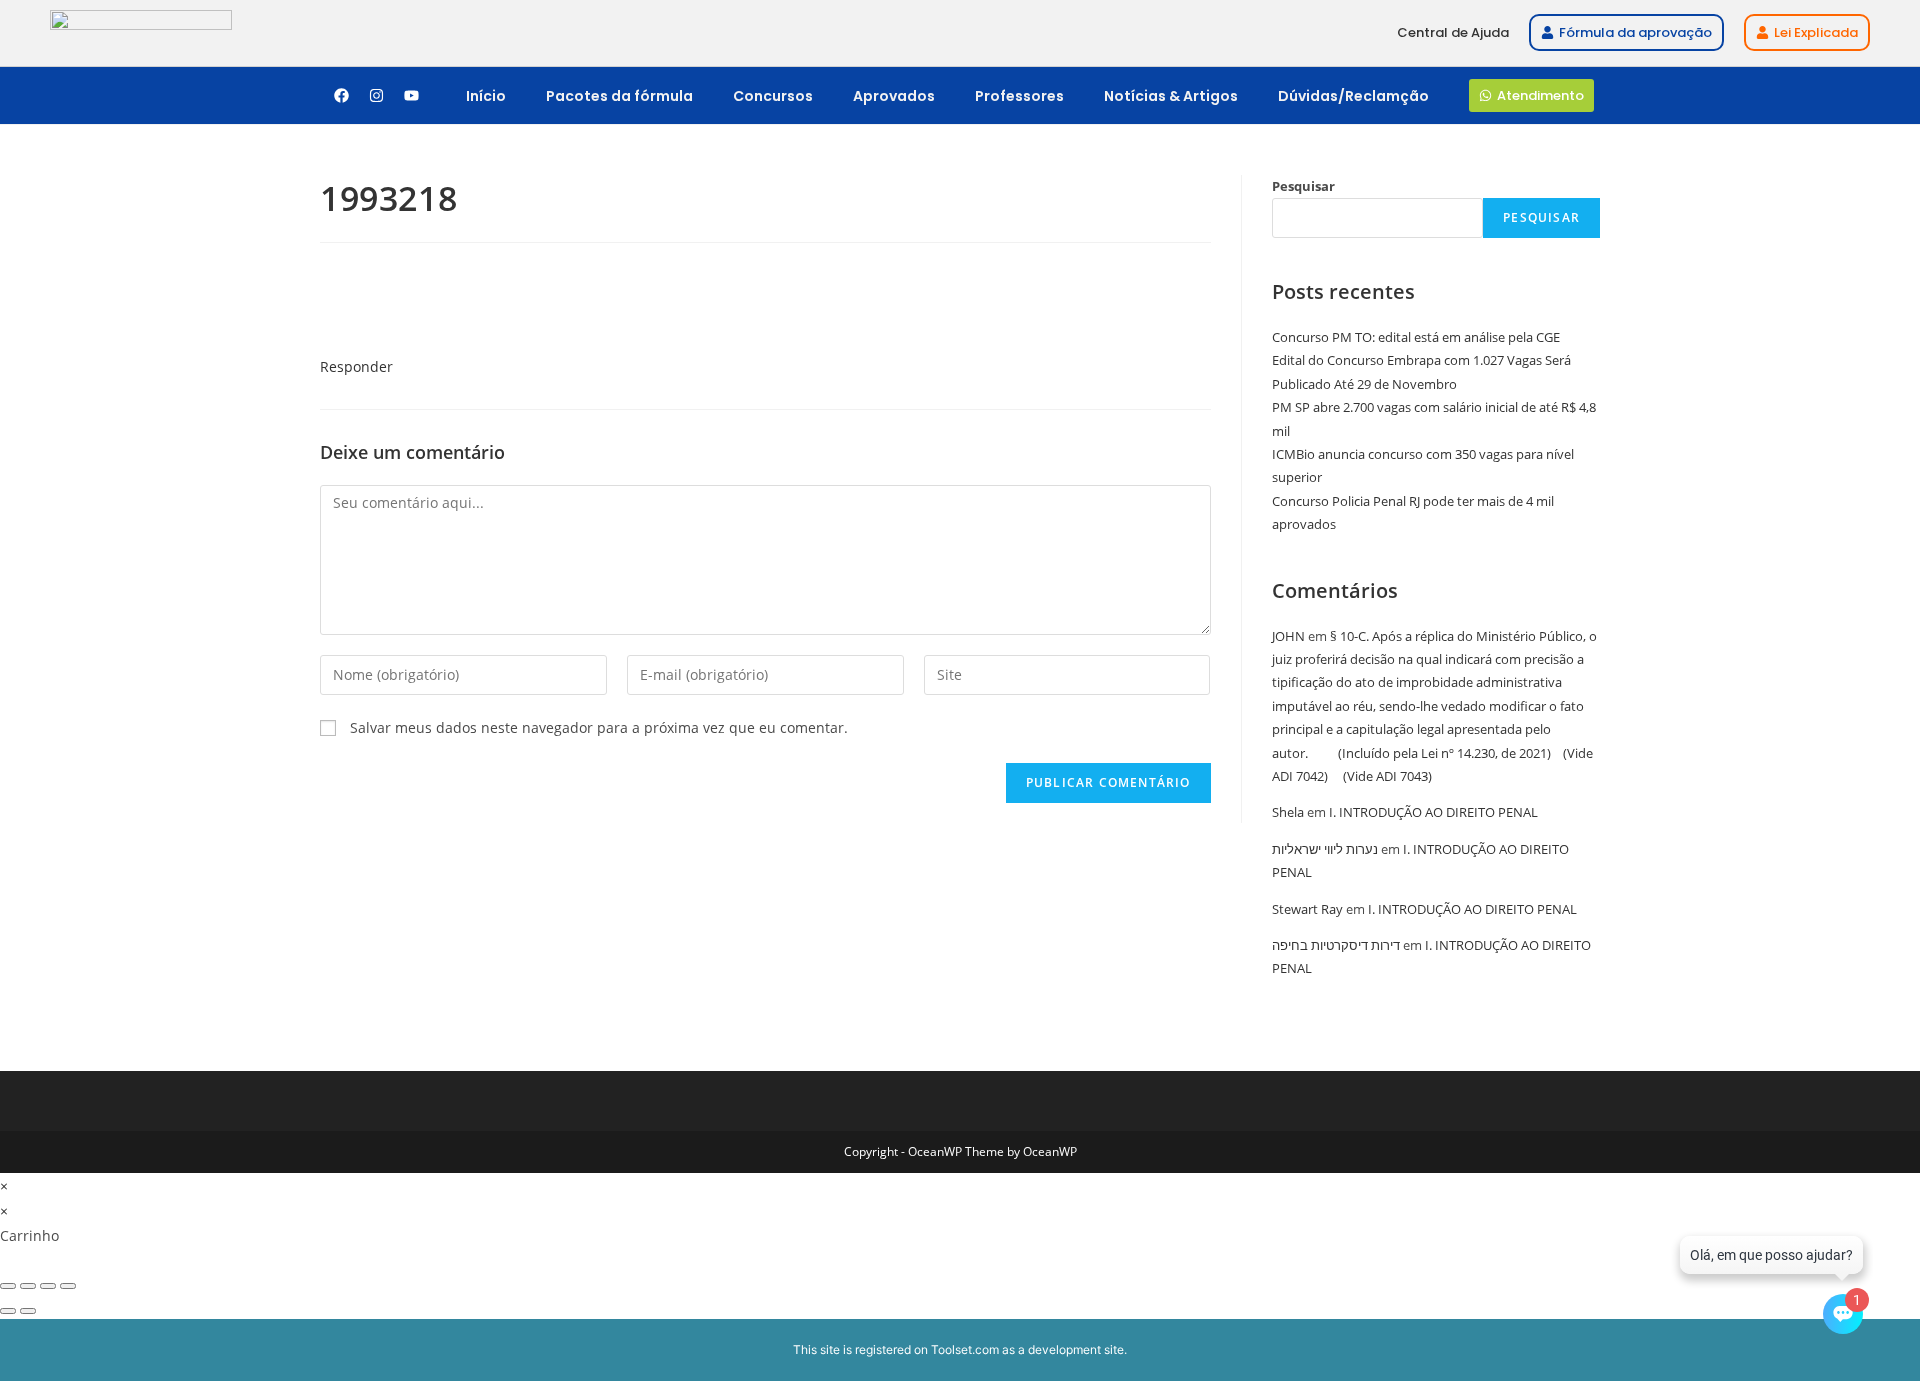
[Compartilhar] (48, 1286)
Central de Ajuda (1453, 32)
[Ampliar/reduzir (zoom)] (8, 1286)
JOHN (1288, 636)
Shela (1288, 812)
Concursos (773, 96)
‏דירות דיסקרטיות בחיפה (1336, 945)
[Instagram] (376, 96)
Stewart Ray (1307, 909)
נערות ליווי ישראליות (1325, 849)
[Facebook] (341, 96)
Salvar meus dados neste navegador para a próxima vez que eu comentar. (599, 727)
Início (486, 96)
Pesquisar (1303, 186)
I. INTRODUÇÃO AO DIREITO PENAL (1433, 812)
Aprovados (894, 96)
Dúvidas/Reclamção (1353, 96)
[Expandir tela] (28, 1286)
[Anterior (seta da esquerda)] (8, 1311)
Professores (1019, 96)
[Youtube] (411, 96)
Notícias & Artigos (1171, 96)
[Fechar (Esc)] (68, 1286)
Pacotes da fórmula (619, 96)
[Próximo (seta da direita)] (28, 1311)
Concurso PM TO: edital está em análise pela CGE (1416, 337)
